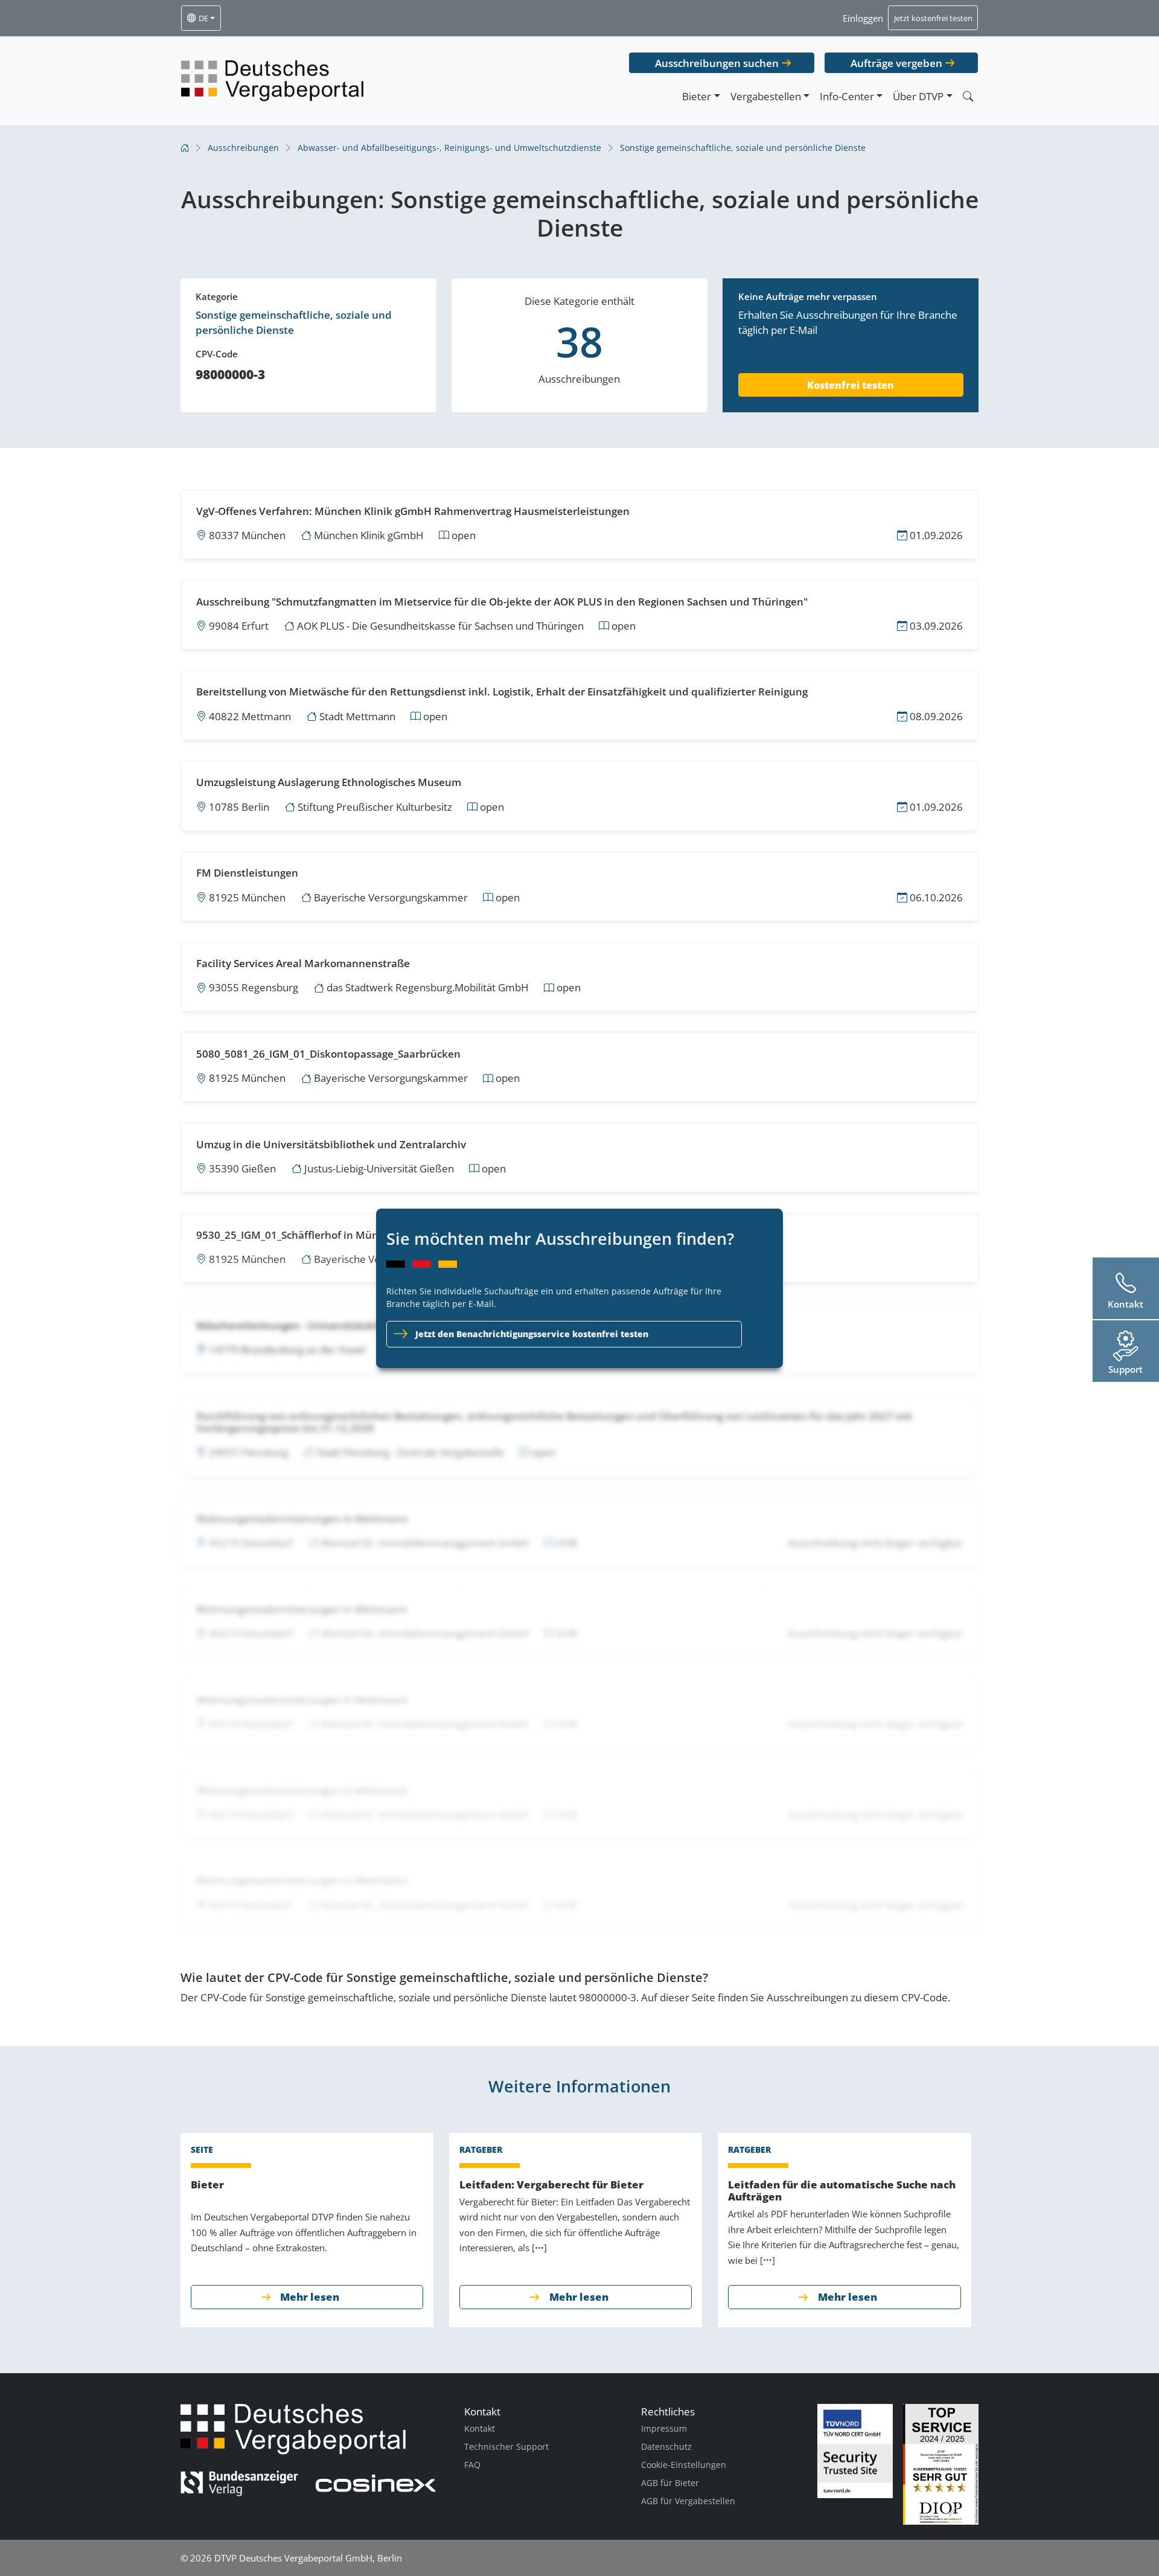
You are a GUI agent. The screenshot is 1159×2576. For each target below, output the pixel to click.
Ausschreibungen (243, 148)
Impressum (664, 2428)
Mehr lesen (310, 2297)
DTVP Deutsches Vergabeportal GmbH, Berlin (308, 2558)
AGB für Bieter (670, 2483)
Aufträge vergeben (896, 63)
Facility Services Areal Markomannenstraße (303, 963)
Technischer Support (506, 2447)
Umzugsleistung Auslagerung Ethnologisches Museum (329, 782)
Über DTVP (918, 96)
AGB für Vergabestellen (688, 2501)
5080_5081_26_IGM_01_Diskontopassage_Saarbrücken (328, 1054)
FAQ (472, 2465)
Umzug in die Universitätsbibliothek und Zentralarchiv (331, 1144)
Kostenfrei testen (851, 385)
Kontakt (480, 2428)
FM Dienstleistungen (247, 873)
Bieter (697, 96)
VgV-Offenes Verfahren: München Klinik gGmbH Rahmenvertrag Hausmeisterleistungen (413, 511)
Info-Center (847, 96)
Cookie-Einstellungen (684, 2465)
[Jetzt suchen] (968, 96)
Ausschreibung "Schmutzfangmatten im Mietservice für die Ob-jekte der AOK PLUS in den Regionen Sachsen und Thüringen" (502, 602)
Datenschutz (666, 2447)
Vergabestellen (766, 96)
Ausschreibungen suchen (717, 63)
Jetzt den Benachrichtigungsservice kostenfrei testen (532, 1334)
